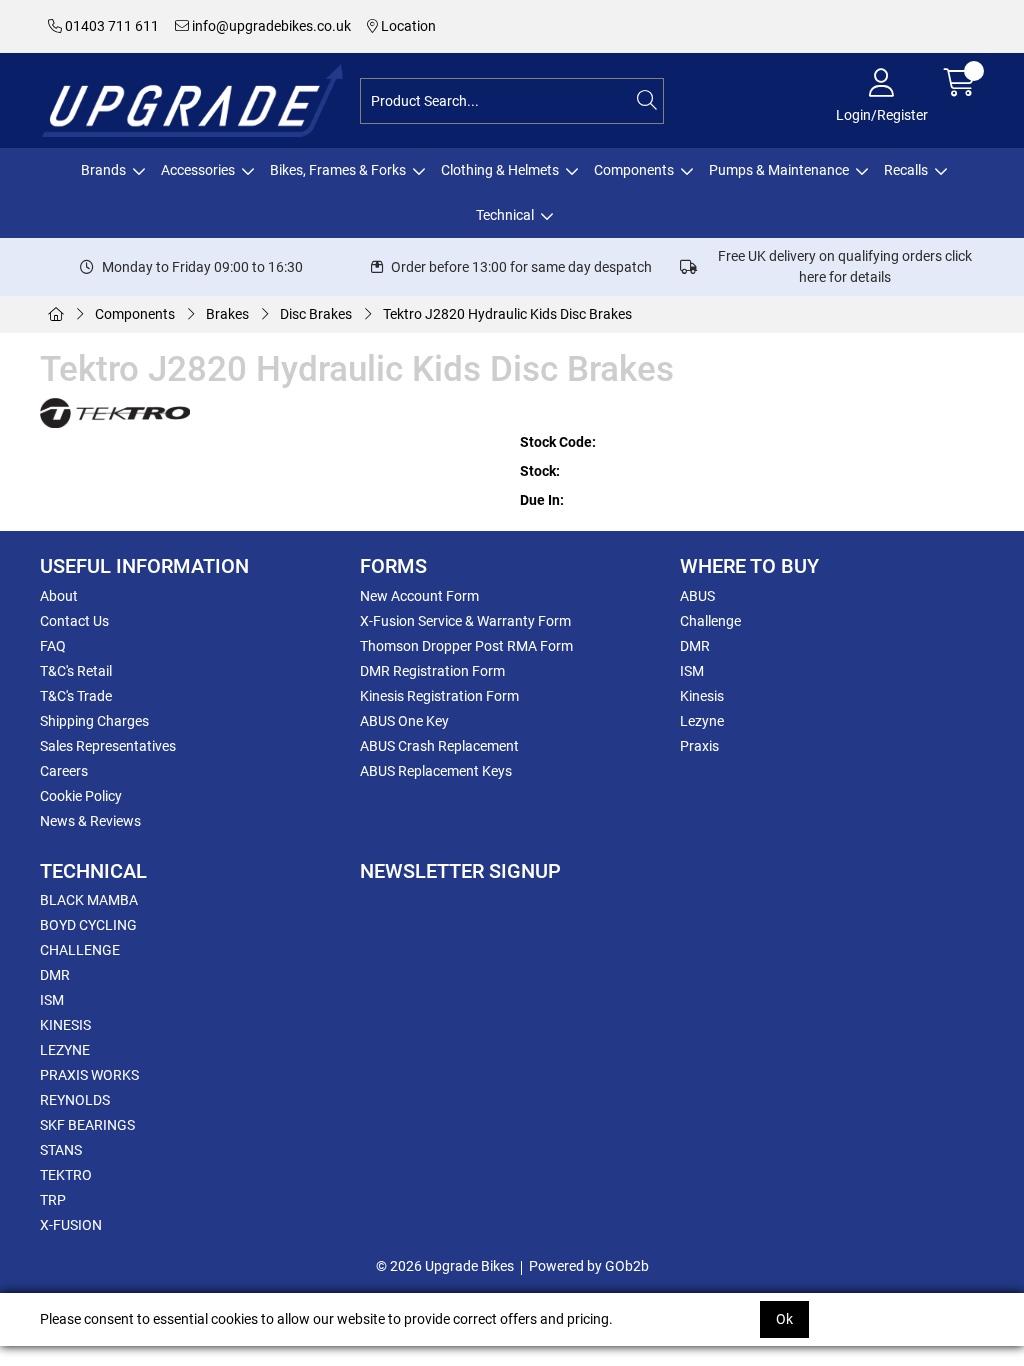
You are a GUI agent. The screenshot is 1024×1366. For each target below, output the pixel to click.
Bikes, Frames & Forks (338, 170)
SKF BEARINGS (87, 1125)
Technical (505, 215)
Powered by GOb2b (589, 1266)
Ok (784, 1319)
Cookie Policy (81, 796)
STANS (61, 1150)
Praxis (699, 746)
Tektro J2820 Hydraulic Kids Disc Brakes (507, 314)
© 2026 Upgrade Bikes (445, 1266)
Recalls (906, 170)
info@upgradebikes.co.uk (270, 26)
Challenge (710, 621)
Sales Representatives (108, 746)
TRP (53, 1200)
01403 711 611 (110, 26)
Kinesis (702, 696)
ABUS (697, 596)
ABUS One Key (404, 721)
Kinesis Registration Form (439, 696)
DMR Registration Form (432, 671)
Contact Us (74, 621)
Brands (103, 170)
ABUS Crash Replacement (439, 746)
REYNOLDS (75, 1100)
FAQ (53, 646)
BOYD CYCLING (88, 925)
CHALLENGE (80, 950)
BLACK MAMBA (89, 900)
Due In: (542, 500)
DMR (695, 646)
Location (407, 26)
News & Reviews (90, 821)
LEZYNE (65, 1050)
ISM (692, 671)
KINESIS (65, 1025)
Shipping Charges (94, 721)
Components (634, 170)
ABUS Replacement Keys (436, 771)
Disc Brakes (316, 314)
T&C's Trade (76, 696)
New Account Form (419, 596)
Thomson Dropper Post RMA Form (466, 646)
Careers (64, 771)
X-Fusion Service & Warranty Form (465, 621)
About (59, 596)
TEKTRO (66, 1175)
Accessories (198, 170)
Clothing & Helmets (500, 170)
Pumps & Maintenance (779, 170)
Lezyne (702, 721)
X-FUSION (71, 1225)
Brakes (227, 314)
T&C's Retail (76, 671)
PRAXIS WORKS (89, 1075)
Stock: (540, 471)
